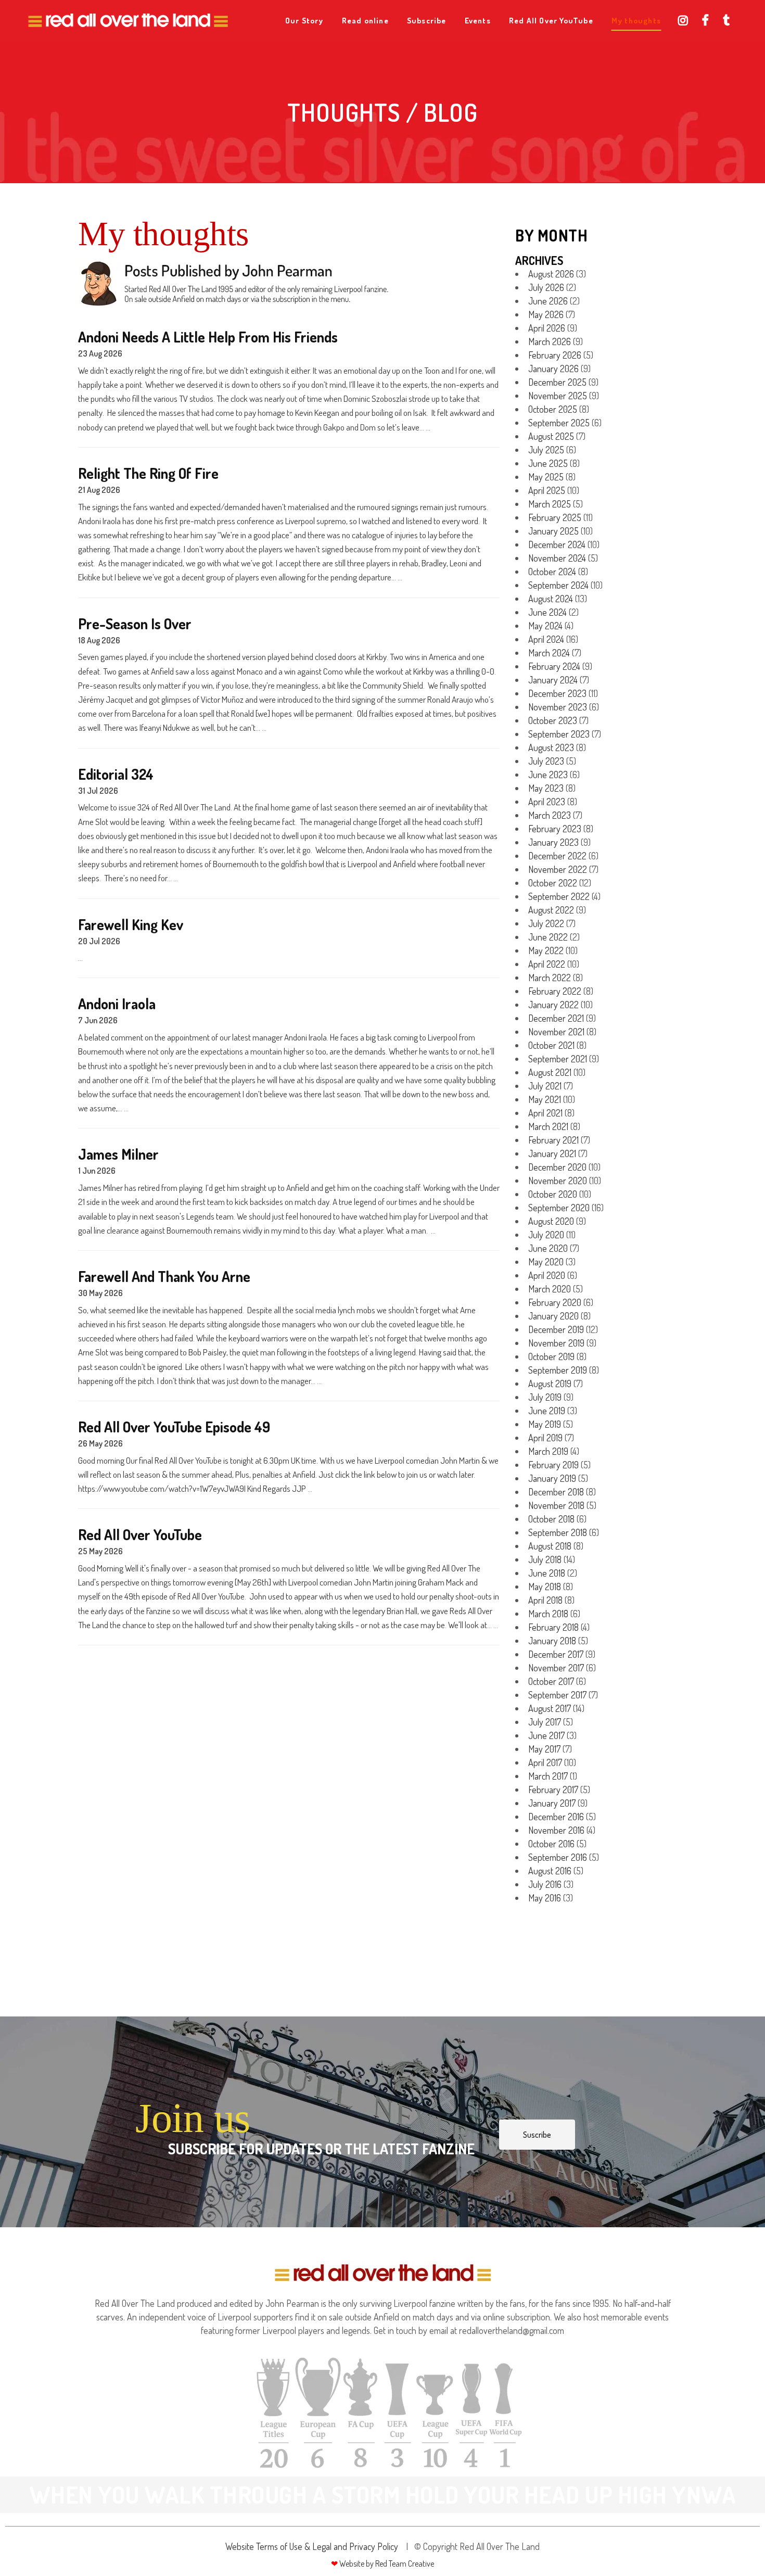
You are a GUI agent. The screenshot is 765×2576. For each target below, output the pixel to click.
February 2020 (555, 1302)
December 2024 (557, 544)
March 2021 (548, 1126)
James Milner (118, 1154)
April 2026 (547, 328)
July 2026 (546, 287)
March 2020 (550, 1289)
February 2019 (553, 1465)
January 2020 (553, 1316)
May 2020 (546, 1262)
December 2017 (556, 1654)
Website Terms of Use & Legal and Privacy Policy (312, 2546)
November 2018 (556, 1505)
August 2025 (551, 436)
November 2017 (556, 1668)
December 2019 (556, 1329)
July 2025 (546, 450)
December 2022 (557, 856)
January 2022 (553, 1005)
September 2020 (559, 1208)
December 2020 (557, 1167)
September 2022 (559, 896)
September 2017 (557, 1695)
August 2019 (550, 1384)
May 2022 (546, 950)
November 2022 (558, 869)
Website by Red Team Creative (386, 2564)
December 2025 (557, 382)
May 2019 (545, 1424)
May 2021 (545, 1099)
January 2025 (553, 531)
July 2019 (545, 1397)
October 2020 (553, 1194)
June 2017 (546, 1735)
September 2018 (558, 1532)
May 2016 (545, 1898)
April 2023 (547, 802)
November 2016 (556, 1830)
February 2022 (555, 991)
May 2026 (546, 314)
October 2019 (551, 1356)
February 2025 (555, 517)
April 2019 (545, 1438)
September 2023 (559, 734)
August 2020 (551, 1221)
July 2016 (545, 1884)
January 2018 (552, 1641)
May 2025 (546, 477)
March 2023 (550, 815)
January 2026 (553, 369)
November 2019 (556, 1343)
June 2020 (548, 1248)
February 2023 (555, 829)
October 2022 (553, 883)
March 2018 (548, 1614)
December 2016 (556, 1817)
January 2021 (552, 1153)
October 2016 (551, 1844)
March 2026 (550, 341)
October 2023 (553, 720)
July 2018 (545, 1559)
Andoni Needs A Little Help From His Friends (208, 337)
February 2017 (553, 1790)
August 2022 (551, 910)
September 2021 (558, 1059)
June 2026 (548, 301)
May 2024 (545, 626)
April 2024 (546, 639)
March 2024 (549, 653)
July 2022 (546, 923)
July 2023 (546, 761)
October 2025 (553, 409)
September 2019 (558, 1370)
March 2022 (550, 978)
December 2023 (557, 693)
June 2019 (547, 1411)
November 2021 (556, 1032)
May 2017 (544, 1749)
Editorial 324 (116, 774)
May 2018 (545, 1587)
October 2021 (551, 1045)
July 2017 (545, 1722)
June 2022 (548, 937)
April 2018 (545, 1600)
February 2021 (553, 1140)
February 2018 (553, 1627)
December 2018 (556, 1492)
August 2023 (551, 747)
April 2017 (545, 1762)
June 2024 (547, 612)
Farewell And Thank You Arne (164, 1277)
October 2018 (551, 1519)
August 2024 (551, 599)
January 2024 (553, 680)
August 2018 (550, 1546)
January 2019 (552, 1478)
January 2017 (552, 1803)
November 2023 (558, 707)
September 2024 (558, 585)
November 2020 (558, 1181)
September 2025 (559, 423)
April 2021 (545, 1113)
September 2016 (558, 1857)
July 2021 (545, 1086)
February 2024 (554, 666)
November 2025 (558, 396)
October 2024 (552, 572)
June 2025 (548, 463)
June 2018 (547, 1573)
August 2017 (550, 1708)
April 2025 (547, 490)
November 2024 (557, 558)
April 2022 (547, 964)
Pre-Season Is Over (135, 624)
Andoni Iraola (117, 1004)
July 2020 (546, 1235)
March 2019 (548, 1451)
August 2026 (551, 274)
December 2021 (556, 1018)
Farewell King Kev (131, 925)
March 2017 (548, 1776)
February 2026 (555, 355)
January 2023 (553, 842)
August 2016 (550, 1871)
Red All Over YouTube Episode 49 (174, 1427)
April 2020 (547, 1275)
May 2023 (546, 788)
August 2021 (550, 1072)
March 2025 (550, 504)
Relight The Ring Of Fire (148, 473)
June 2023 (548, 775)
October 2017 (551, 1681)
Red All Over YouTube (140, 1535)
